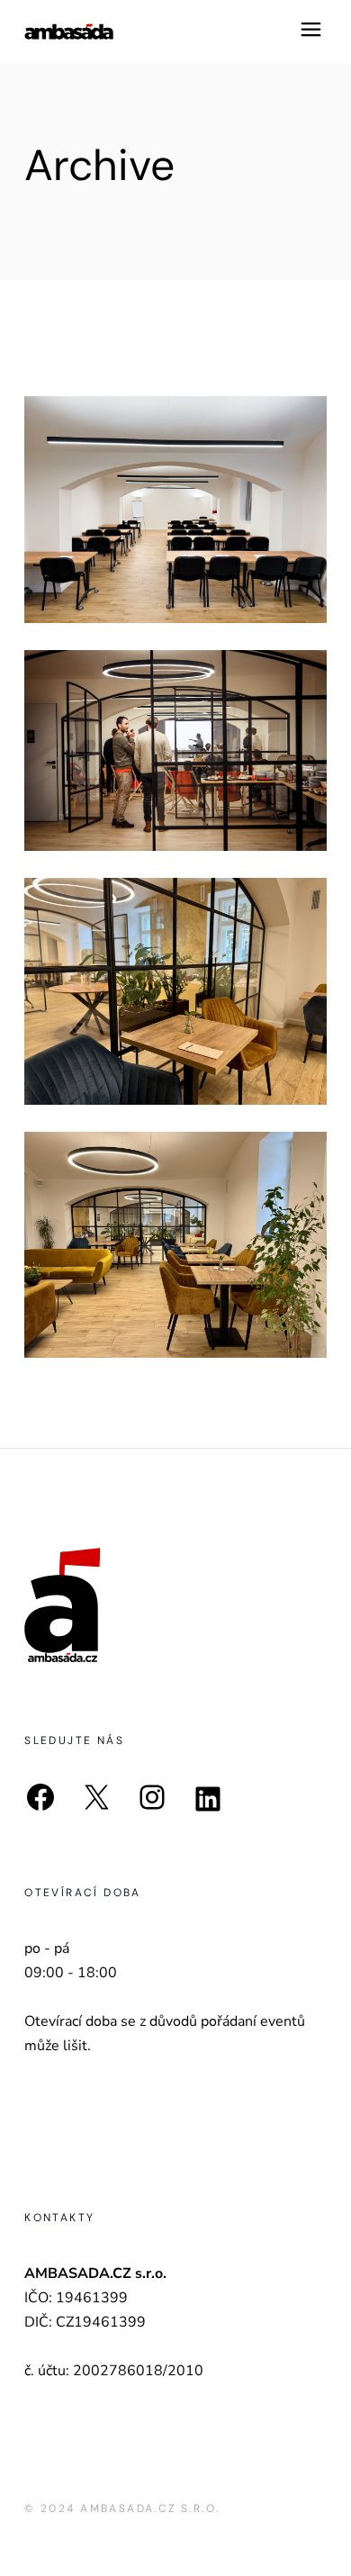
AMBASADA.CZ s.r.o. (150, 2508)
